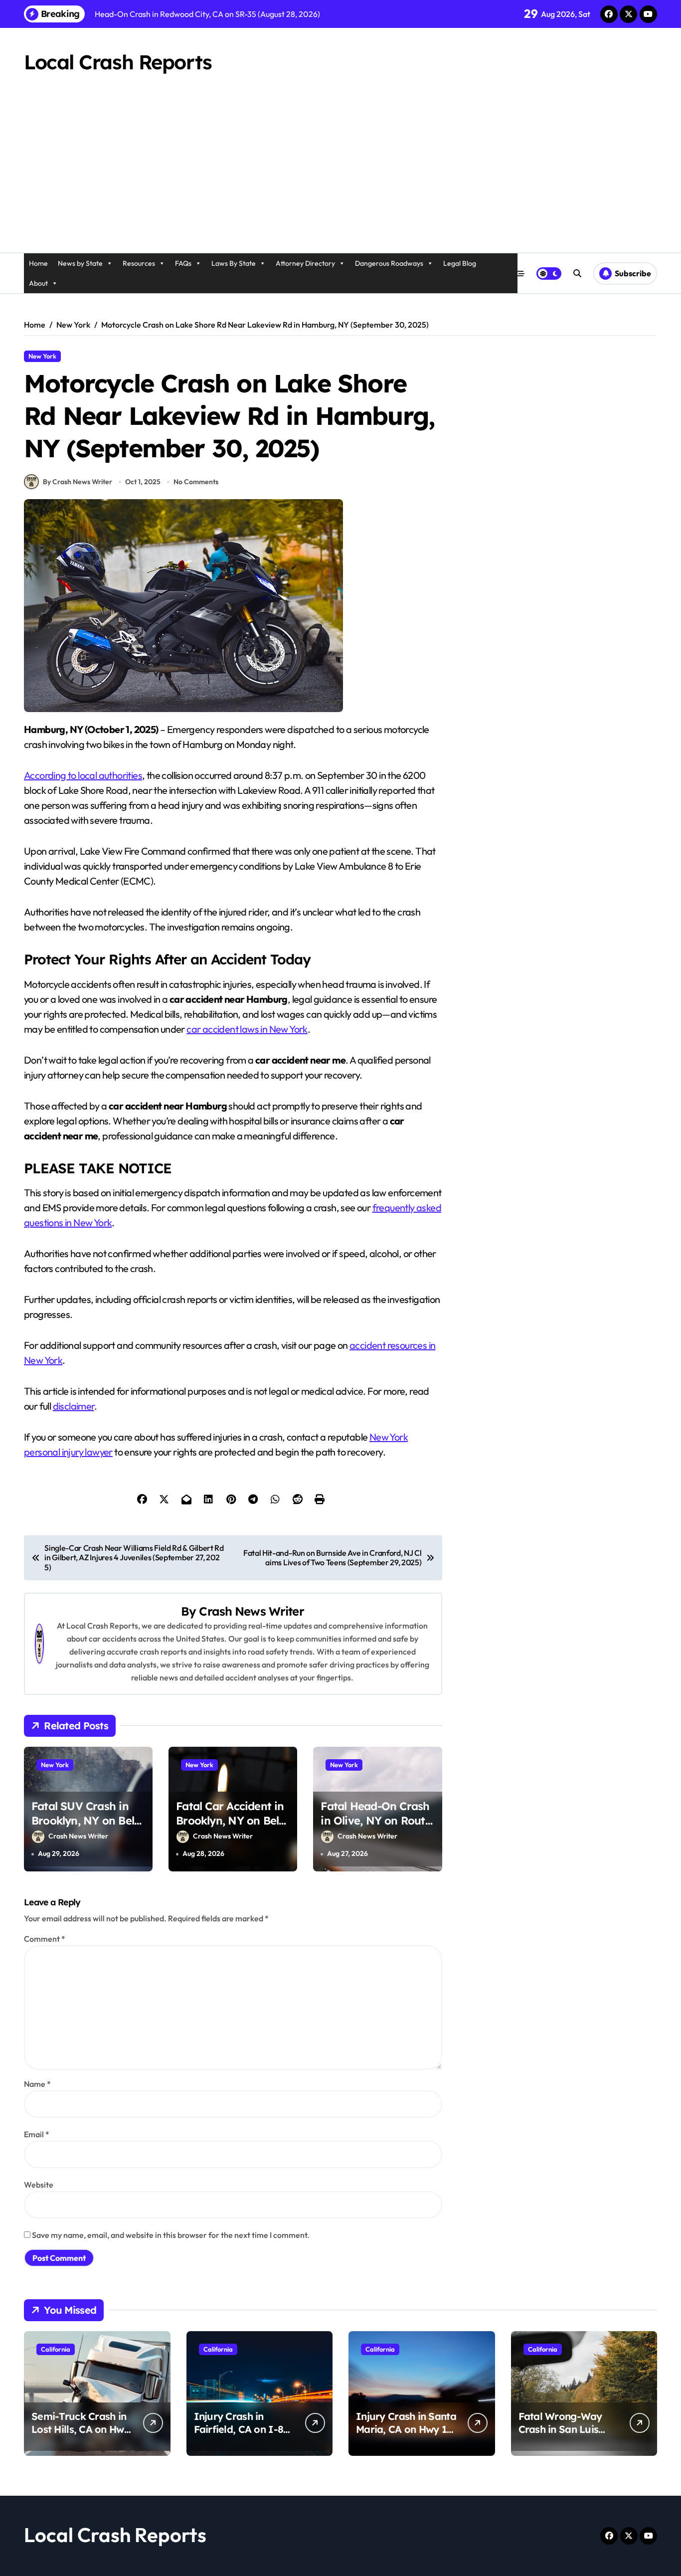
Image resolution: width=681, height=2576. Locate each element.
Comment (45, 1939)
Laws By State (234, 263)
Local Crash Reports (118, 62)
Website (39, 2185)
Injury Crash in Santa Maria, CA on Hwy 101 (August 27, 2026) (407, 2429)
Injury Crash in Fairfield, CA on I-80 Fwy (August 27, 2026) (244, 2429)
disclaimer (74, 1406)
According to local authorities (83, 775)
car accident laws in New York (247, 1029)
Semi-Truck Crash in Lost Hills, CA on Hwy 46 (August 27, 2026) (81, 2429)
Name (37, 2084)
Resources (139, 263)
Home (38, 263)
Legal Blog (460, 263)
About (38, 283)
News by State (80, 263)
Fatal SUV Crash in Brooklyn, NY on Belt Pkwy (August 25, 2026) (85, 1828)
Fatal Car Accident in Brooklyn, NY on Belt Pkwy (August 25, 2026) (230, 1828)
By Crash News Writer (78, 482)
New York (42, 356)
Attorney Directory (305, 263)
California (56, 2349)
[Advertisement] (340, 178)
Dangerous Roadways (389, 263)
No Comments (196, 482)
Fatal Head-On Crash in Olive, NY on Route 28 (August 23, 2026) (376, 1820)
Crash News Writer (251, 1611)
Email (37, 2134)
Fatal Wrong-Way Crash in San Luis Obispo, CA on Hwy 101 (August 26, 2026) (568, 2436)
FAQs (183, 263)
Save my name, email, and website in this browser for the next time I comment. (171, 2235)
